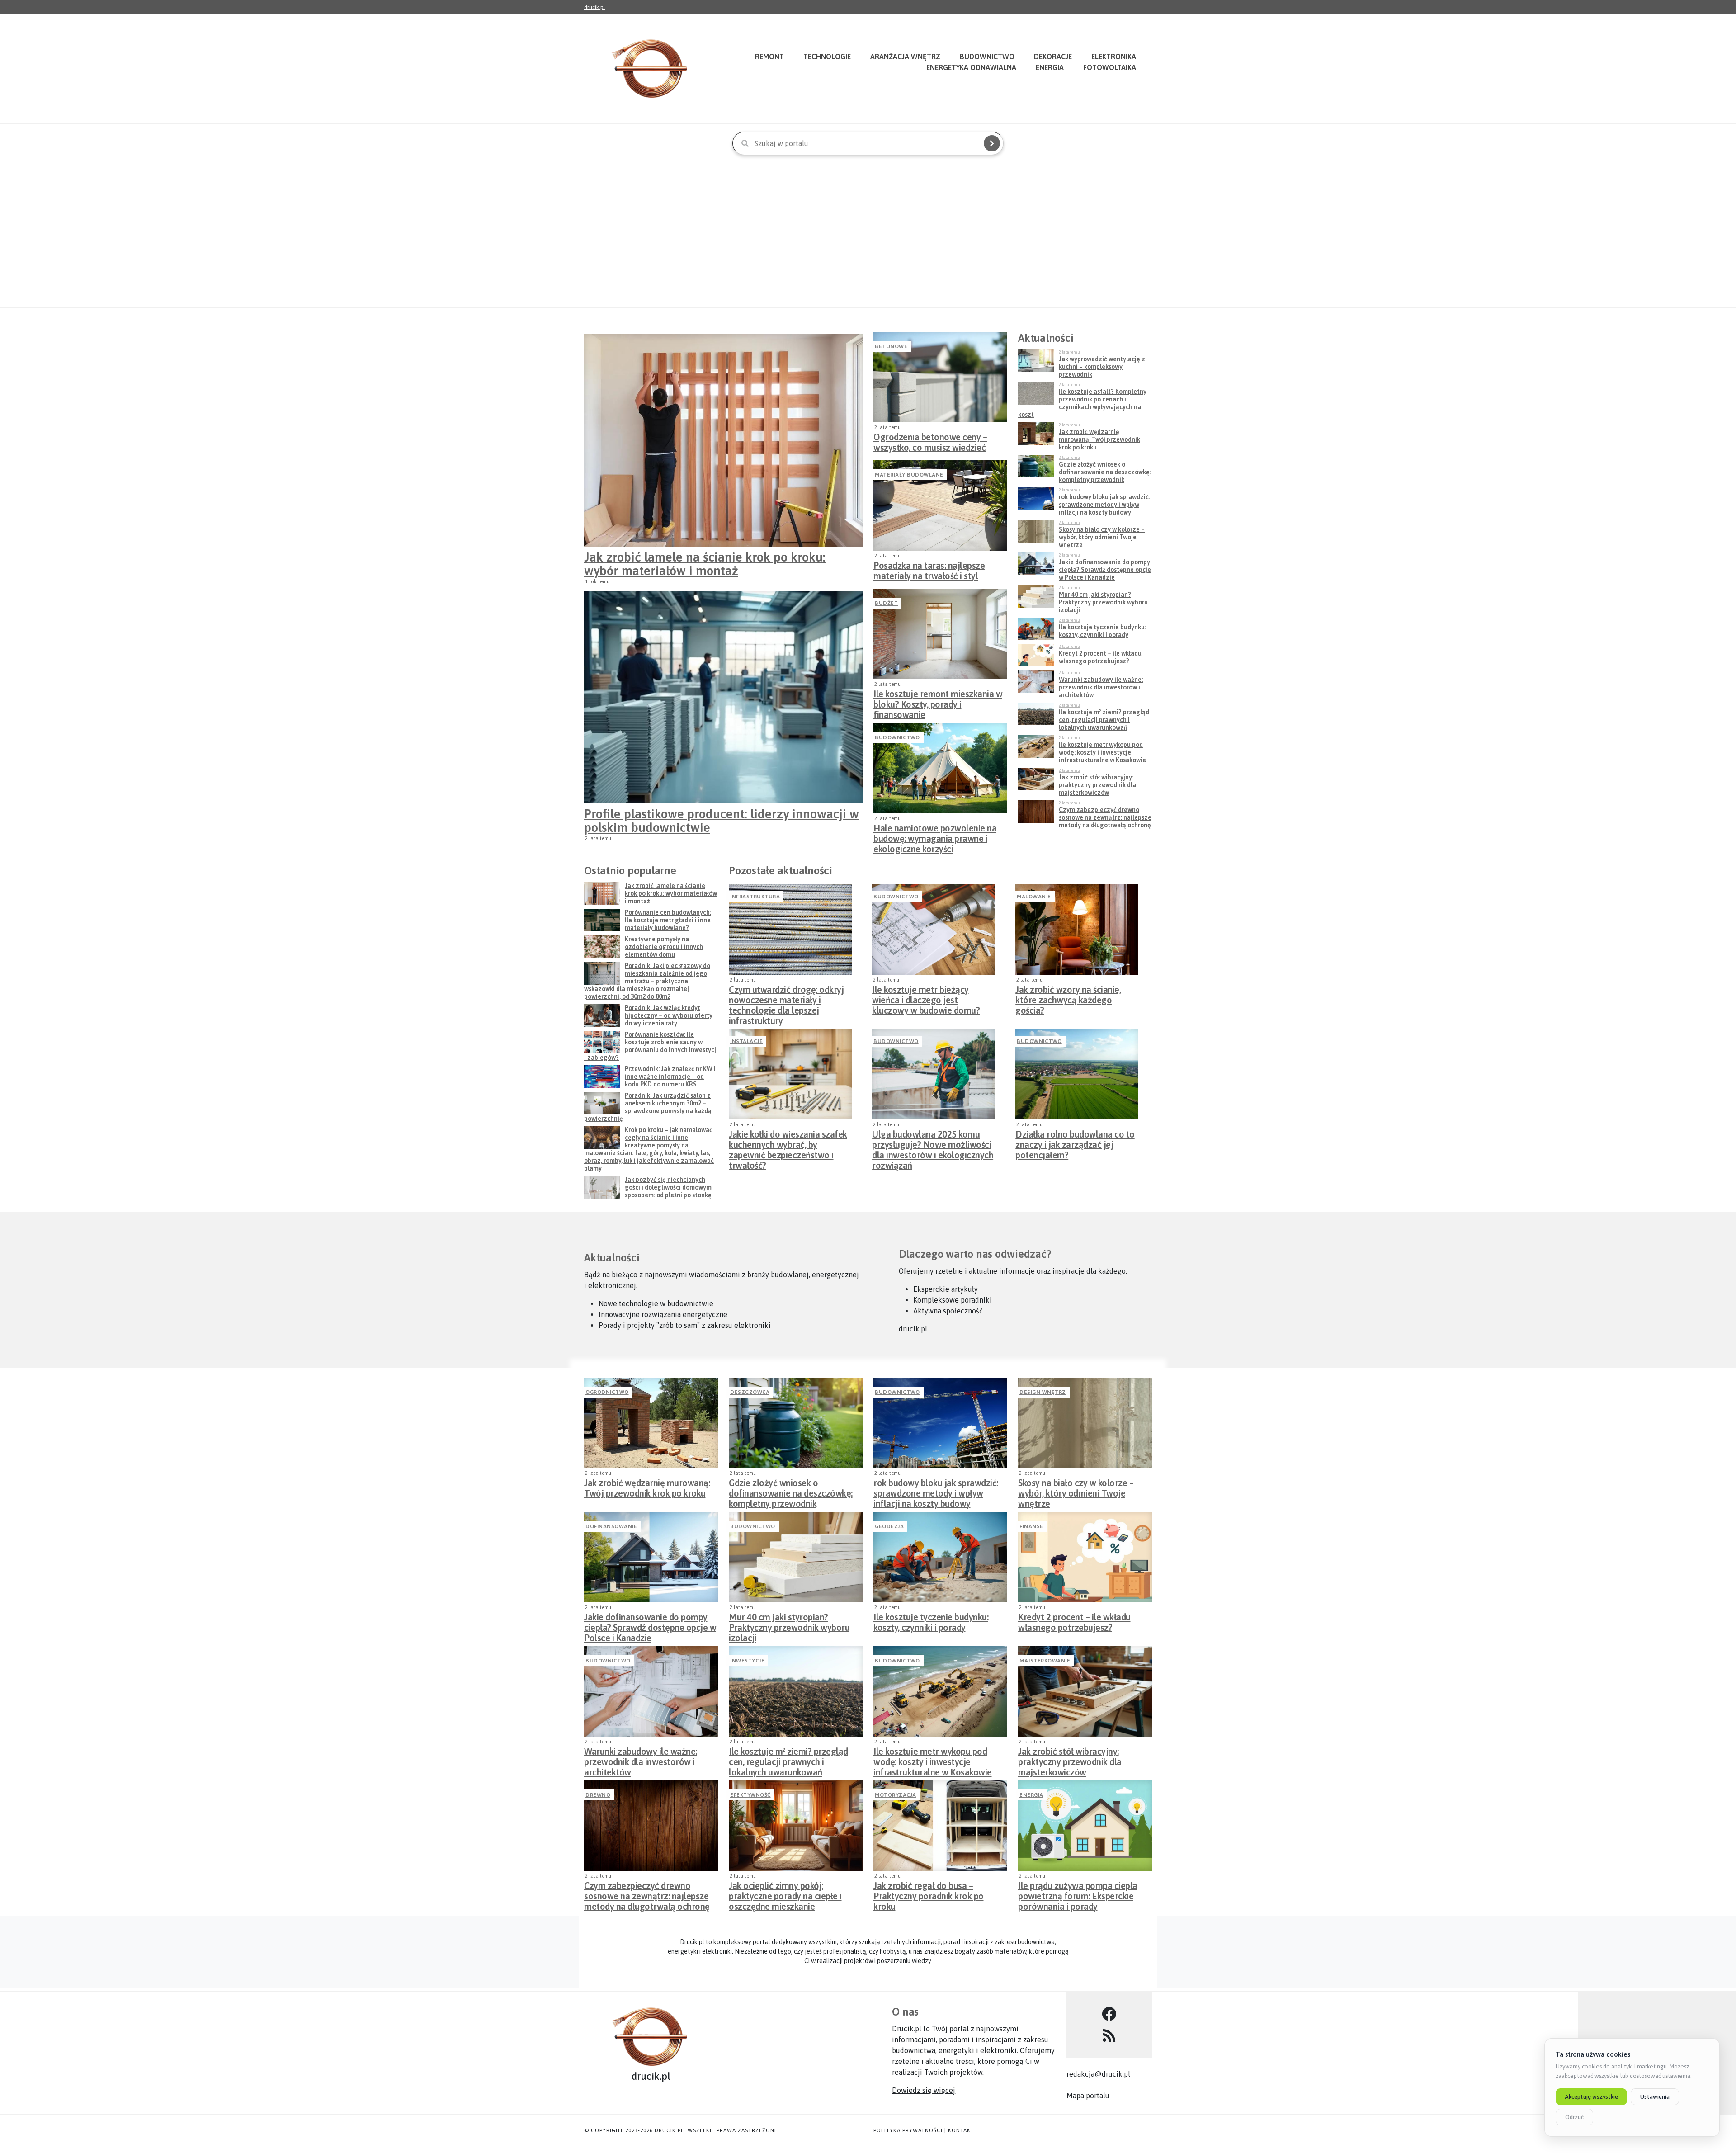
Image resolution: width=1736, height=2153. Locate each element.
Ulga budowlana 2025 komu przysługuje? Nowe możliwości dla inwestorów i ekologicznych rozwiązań (933, 1142)
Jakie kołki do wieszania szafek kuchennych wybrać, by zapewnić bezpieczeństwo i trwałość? (788, 1142)
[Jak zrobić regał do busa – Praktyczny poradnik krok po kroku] (940, 1826)
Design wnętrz (1043, 1392)
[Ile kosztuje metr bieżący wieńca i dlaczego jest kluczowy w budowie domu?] (934, 930)
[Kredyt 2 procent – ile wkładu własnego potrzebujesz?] (1085, 1557)
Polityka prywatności (908, 2130)
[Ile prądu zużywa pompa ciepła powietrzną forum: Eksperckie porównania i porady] (1085, 1826)
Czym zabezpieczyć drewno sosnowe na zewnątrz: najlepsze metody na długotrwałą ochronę (647, 1893)
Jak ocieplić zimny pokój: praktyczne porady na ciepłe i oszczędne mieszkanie (785, 1893)
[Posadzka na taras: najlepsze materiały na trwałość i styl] (940, 505)
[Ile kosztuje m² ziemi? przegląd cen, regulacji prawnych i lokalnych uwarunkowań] (796, 1691)
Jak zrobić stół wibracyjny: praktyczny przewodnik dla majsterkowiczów (1070, 1759)
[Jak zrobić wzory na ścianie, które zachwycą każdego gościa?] (1077, 930)
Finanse (1031, 1526)
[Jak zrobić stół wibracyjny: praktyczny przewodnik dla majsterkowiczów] (1085, 1691)
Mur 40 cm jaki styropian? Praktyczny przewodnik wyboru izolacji (789, 1625)
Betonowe (891, 346)
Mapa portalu (1088, 2096)
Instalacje (746, 1041)
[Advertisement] (868, 237)
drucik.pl (594, 7)
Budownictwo (897, 737)
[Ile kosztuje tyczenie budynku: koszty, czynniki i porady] (940, 1557)
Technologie (827, 57)
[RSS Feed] (1109, 2036)
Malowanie (1034, 897)
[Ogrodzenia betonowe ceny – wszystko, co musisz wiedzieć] (940, 377)
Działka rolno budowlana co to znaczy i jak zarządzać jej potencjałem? (1075, 1142)
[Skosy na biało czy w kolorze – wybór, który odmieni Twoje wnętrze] (1085, 1423)
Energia (1050, 67)
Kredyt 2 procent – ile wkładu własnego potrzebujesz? (1074, 1622)
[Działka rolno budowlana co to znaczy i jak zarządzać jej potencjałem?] (1077, 1074)
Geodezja (889, 1526)
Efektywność (750, 1795)
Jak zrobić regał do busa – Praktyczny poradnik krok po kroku (929, 1893)
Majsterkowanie (1045, 1661)
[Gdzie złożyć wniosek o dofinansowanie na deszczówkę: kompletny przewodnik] (796, 1423)
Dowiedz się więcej (924, 2090)
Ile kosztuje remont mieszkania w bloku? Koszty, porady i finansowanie (938, 702)
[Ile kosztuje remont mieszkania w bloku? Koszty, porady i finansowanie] (940, 634)
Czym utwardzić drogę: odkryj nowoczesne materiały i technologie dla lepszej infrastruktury (786, 997)
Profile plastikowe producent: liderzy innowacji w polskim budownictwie (722, 821)
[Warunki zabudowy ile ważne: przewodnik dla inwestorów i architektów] (651, 1691)
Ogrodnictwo (607, 1392)
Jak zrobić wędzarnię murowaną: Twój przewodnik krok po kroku (647, 1488)
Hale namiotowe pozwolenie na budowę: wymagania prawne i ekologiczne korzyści (935, 836)
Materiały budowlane (909, 475)
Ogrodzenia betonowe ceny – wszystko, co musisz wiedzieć (930, 442)
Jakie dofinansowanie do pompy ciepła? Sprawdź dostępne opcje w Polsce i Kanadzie (650, 1625)
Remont (769, 57)
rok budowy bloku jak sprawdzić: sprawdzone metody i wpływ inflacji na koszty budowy (936, 1491)
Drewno (598, 1795)
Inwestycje (747, 1661)
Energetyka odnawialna (971, 67)
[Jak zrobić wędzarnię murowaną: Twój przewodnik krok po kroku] (651, 1423)
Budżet (886, 603)
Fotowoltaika (1110, 67)
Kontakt (961, 2130)
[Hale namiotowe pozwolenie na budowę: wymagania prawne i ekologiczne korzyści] (940, 768)
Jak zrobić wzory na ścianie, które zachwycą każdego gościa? (1068, 997)
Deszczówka (750, 1392)
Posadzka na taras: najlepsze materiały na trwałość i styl (929, 571)
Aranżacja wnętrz (905, 57)
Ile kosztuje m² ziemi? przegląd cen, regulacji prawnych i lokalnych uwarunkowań (788, 1759)
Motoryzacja (896, 1795)
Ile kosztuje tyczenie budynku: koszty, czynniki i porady (931, 1622)
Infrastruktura (755, 897)
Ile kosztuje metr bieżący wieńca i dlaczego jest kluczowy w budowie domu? (926, 997)
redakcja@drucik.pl (1098, 2074)
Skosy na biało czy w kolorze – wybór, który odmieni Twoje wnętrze (1076, 1491)
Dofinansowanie (611, 1526)
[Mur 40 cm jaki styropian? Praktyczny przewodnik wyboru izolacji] (796, 1557)
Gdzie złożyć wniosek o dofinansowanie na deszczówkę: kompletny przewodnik (791, 1491)
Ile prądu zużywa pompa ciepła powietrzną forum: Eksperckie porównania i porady (1078, 1893)
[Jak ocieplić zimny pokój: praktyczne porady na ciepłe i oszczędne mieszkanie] (796, 1826)
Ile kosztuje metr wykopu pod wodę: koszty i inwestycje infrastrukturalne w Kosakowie (933, 1759)
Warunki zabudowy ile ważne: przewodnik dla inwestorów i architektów (641, 1759)
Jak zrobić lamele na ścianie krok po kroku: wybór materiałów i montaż (705, 564)
